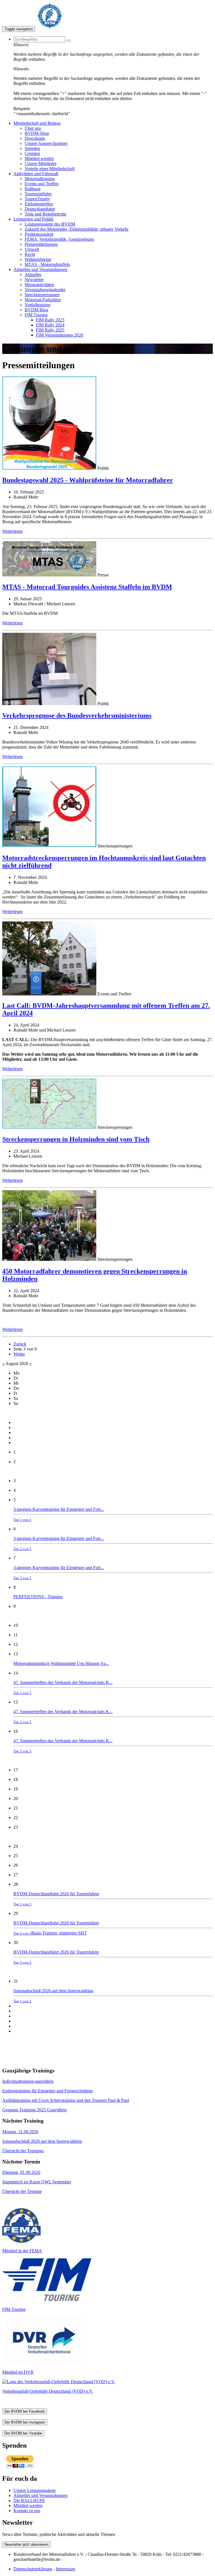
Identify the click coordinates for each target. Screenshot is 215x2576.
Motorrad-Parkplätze (43, 300)
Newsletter (34, 280)
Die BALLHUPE (29, 2500)
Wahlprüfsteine (38, 259)
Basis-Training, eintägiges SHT (59, 1933)
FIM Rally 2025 (50, 330)
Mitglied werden (39, 158)
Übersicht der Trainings (23, 2151)
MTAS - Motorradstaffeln (47, 264)
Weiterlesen (12, 531)
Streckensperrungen (42, 295)
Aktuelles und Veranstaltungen (40, 269)
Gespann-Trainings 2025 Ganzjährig (34, 2110)
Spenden (32, 148)
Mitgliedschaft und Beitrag (37, 123)
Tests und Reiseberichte (45, 214)
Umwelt (32, 249)
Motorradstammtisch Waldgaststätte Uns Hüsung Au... (61, 1663)
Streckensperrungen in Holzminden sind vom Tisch (76, 1139)
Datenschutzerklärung (33, 2569)
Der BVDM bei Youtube (23, 2433)
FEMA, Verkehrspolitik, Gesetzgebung (59, 239)
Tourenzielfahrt (38, 194)
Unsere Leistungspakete (35, 2490)
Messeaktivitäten (39, 285)
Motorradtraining (40, 179)
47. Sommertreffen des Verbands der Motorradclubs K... (63, 1687)
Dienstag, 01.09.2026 (21, 2172)
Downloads (35, 138)
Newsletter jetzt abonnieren (26, 2544)
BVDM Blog (36, 310)
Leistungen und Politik (33, 219)
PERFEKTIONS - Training (38, 1597)
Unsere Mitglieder (41, 164)
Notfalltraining (38, 305)
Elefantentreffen (39, 204)
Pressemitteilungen (41, 244)
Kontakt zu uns (27, 2511)
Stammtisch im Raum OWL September (37, 2182)
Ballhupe (33, 189)
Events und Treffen (42, 184)
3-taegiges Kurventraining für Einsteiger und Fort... (59, 1514)
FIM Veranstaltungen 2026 (59, 335)
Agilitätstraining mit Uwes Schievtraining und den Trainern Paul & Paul (66, 2100)
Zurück (20, 1344)
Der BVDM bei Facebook (25, 2411)
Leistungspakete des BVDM (50, 224)
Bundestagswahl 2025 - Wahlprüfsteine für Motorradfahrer (88, 480)
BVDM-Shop (37, 133)
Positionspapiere (39, 234)
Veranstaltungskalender (45, 290)
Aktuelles (33, 274)
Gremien (32, 153)
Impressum (65, 2569)
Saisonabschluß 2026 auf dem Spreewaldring (53, 1996)
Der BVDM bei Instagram (25, 2422)
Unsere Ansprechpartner (46, 143)
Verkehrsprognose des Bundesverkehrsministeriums (77, 715)
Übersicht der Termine (22, 2191)
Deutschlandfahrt (40, 209)
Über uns (33, 128)
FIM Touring (36, 315)
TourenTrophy (37, 199)
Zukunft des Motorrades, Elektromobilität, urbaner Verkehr (77, 229)
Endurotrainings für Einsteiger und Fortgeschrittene (47, 2091)
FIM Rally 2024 (50, 325)
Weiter (19, 1354)
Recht (30, 254)
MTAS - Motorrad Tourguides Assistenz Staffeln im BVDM (87, 587)
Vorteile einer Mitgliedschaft (50, 169)
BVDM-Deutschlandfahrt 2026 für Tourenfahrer (56, 1899)
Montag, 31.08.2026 (20, 2132)
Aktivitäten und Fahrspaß (36, 174)
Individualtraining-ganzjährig (28, 2081)
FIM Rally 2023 (50, 320)
